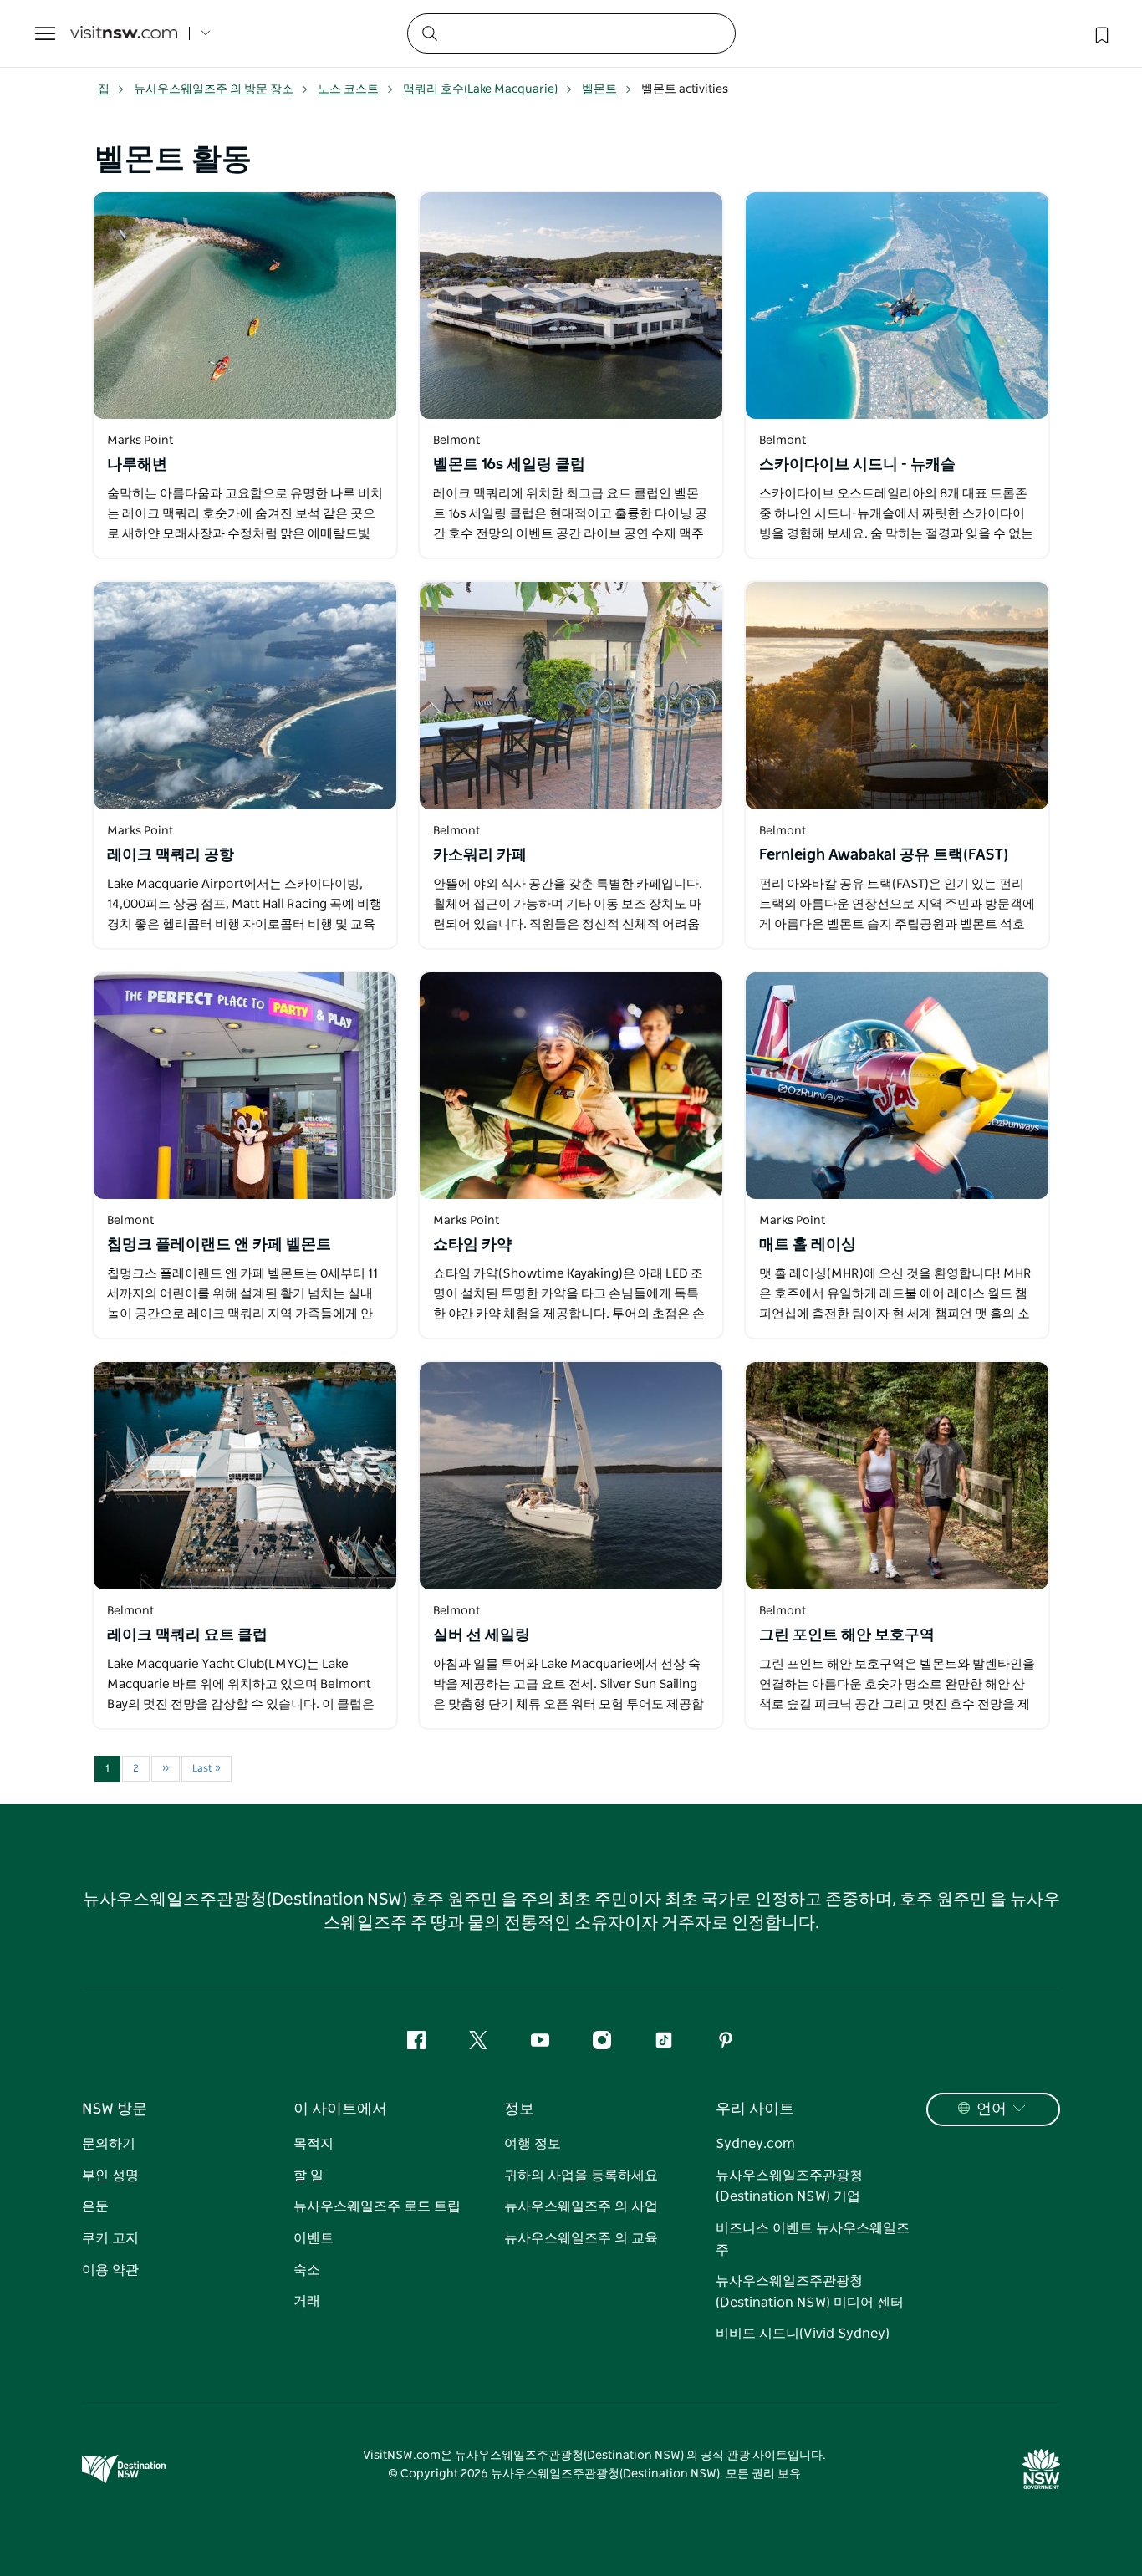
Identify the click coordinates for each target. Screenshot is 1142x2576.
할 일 (308, 2176)
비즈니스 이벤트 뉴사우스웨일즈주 (813, 2239)
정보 (519, 2109)
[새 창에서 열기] (245, 306)
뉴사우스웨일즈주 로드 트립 (377, 2206)
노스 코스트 (348, 89)
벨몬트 (599, 89)
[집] (124, 34)
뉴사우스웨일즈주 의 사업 (581, 2206)
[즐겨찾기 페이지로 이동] (1100, 33)
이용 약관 (110, 2270)
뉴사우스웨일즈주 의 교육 (581, 2238)
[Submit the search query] (429, 33)
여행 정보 (533, 2144)
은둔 (95, 2206)
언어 (992, 2109)
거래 (307, 2301)
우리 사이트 (755, 2109)
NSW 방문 (115, 2109)
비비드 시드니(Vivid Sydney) (803, 2334)
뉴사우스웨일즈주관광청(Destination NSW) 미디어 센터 (810, 2292)
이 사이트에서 (340, 2109)
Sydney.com (755, 2144)
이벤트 (314, 2238)
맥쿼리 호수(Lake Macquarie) (480, 89)
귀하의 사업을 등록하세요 (581, 2176)
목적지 (314, 2144)
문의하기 (109, 2144)
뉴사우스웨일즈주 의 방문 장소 (214, 89)
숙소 (307, 2270)
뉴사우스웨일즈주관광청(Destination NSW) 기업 (789, 2186)
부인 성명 (110, 2176)
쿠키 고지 (110, 2238)
